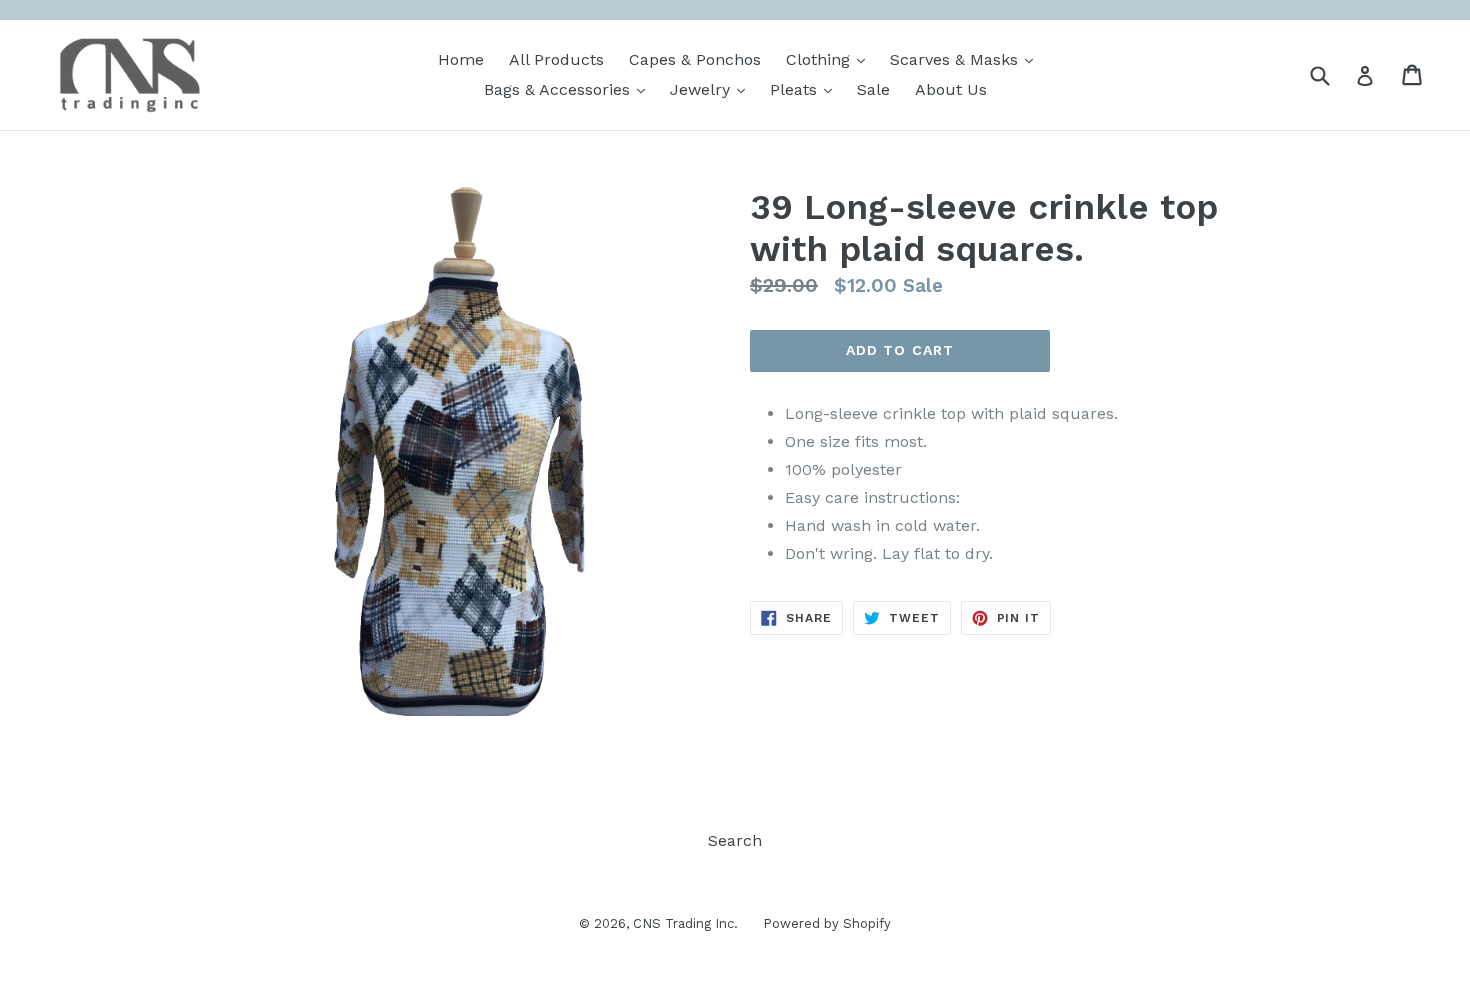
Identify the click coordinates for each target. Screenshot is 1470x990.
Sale (873, 89)
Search (735, 840)
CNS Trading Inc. (685, 923)
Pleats (806, 89)
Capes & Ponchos (695, 59)
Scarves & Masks (966, 59)
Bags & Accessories (569, 89)
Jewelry (712, 89)
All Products (556, 59)
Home (461, 59)
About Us (951, 89)
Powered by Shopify (827, 923)
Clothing (830, 59)
